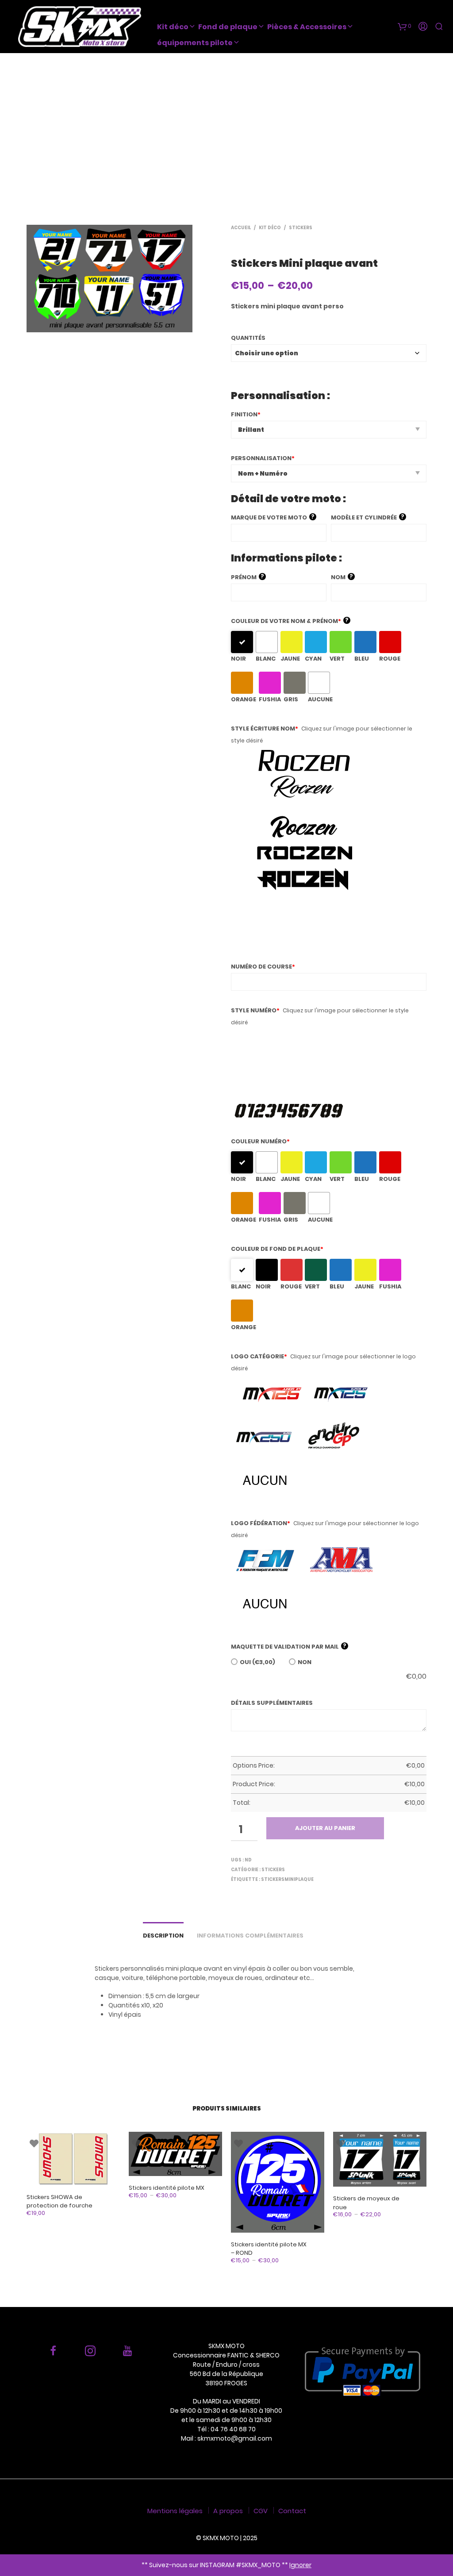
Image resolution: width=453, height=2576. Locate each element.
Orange (244, 699)
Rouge (390, 659)
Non (305, 1662)
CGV (261, 2511)
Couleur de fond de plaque (277, 1249)
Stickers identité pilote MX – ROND (269, 2249)
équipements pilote (195, 43)
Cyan (313, 659)
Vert (337, 659)
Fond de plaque (228, 27)
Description (163, 1936)
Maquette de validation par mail (289, 1646)
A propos (228, 2511)
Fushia (270, 699)
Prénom (248, 577)
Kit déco (173, 27)
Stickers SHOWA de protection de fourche (60, 2201)
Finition (246, 414)
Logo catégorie (259, 1356)
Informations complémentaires (250, 1936)
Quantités (248, 338)
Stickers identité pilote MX (167, 2188)
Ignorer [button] (300, 2565)
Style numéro (255, 1010)
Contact (292, 2511)
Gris (291, 699)
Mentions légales (175, 2511)
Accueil (241, 228)
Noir (238, 659)
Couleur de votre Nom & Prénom (290, 621)
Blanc (266, 659)
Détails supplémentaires (272, 1703)
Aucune (320, 699)
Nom (342, 577)
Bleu (362, 659)
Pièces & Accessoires (307, 27)
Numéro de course (263, 967)
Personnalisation (263, 458)
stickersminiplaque (287, 1879)
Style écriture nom (265, 729)
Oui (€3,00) (257, 1662)
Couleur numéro (260, 1141)
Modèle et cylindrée (368, 517)
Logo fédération (261, 1523)
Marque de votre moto (273, 517)
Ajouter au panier (325, 1828)
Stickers (301, 228)
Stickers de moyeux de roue (366, 2203)
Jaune (290, 659)
